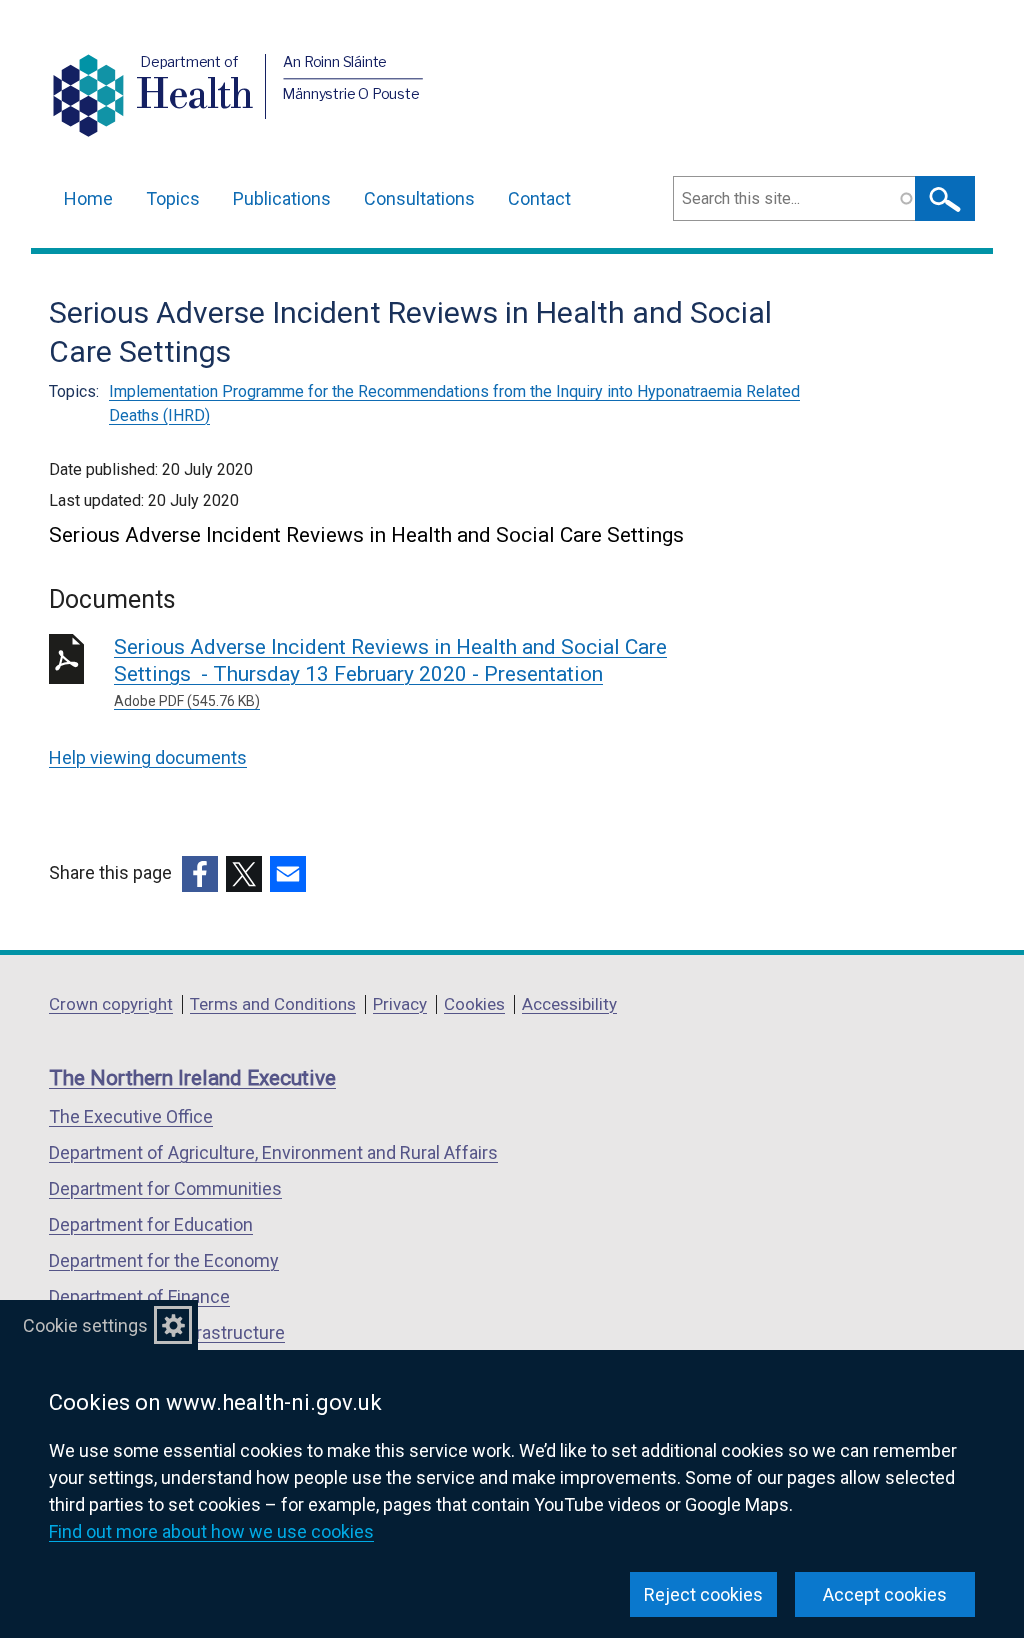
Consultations (419, 198)
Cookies (474, 1004)
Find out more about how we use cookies (211, 1531)
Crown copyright (111, 1004)
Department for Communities (165, 1188)
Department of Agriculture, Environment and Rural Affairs (273, 1152)
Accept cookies (885, 1594)
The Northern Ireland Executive (192, 1078)
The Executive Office (131, 1116)
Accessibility (569, 1004)
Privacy (400, 1004)
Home (88, 198)
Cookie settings (85, 1325)
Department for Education (151, 1224)
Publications (282, 198)
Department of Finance (139, 1296)
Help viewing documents (148, 757)
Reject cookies (703, 1594)
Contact (539, 198)
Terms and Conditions (273, 1004)
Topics (173, 198)
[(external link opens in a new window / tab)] (200, 874)
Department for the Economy (164, 1260)
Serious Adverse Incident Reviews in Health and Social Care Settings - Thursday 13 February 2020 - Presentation (390, 672)
